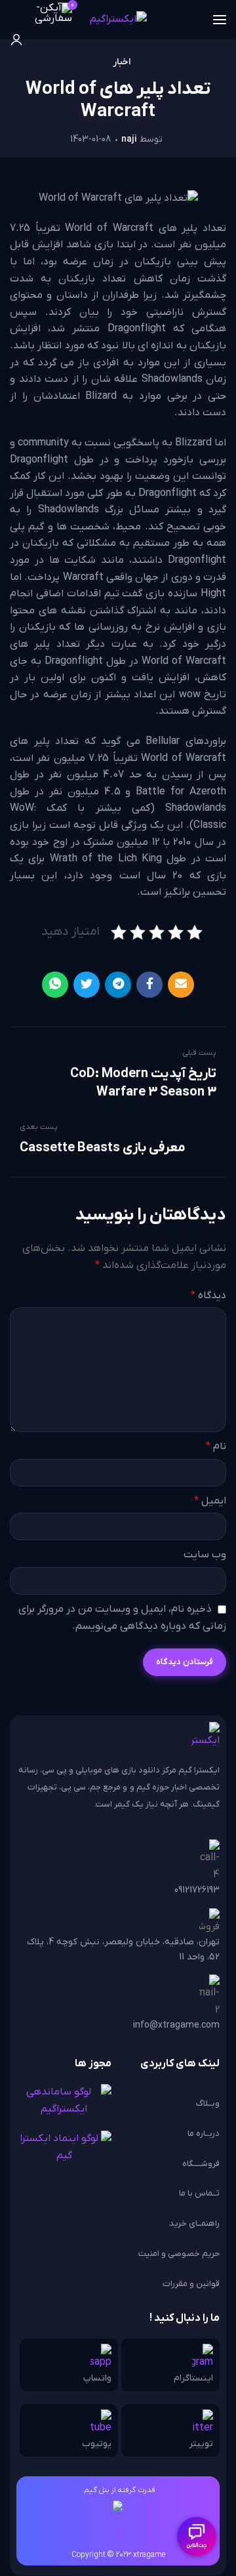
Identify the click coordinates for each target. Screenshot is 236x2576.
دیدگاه (208, 1296)
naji (129, 139)
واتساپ (97, 2378)
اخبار (122, 62)
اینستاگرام (193, 2378)
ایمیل (210, 1501)
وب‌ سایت (205, 1555)
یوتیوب (97, 2444)
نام (216, 1446)
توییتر (201, 2444)
